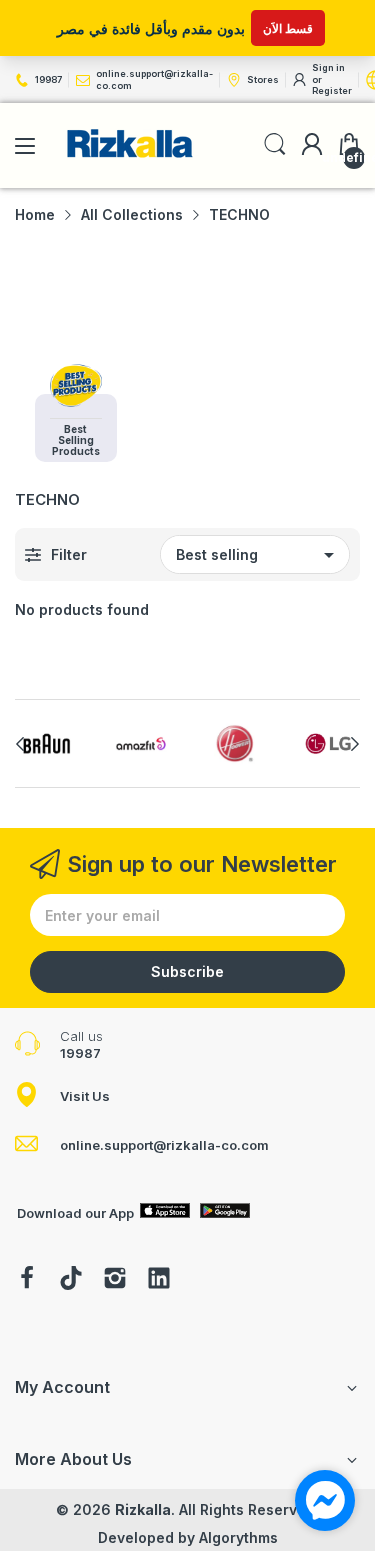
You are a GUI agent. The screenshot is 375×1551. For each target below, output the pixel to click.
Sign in (328, 67)
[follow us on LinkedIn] (159, 1280)
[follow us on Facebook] (27, 1280)
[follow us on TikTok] (71, 1280)
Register (332, 90)
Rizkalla (143, 1509)
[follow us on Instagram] (115, 1280)
